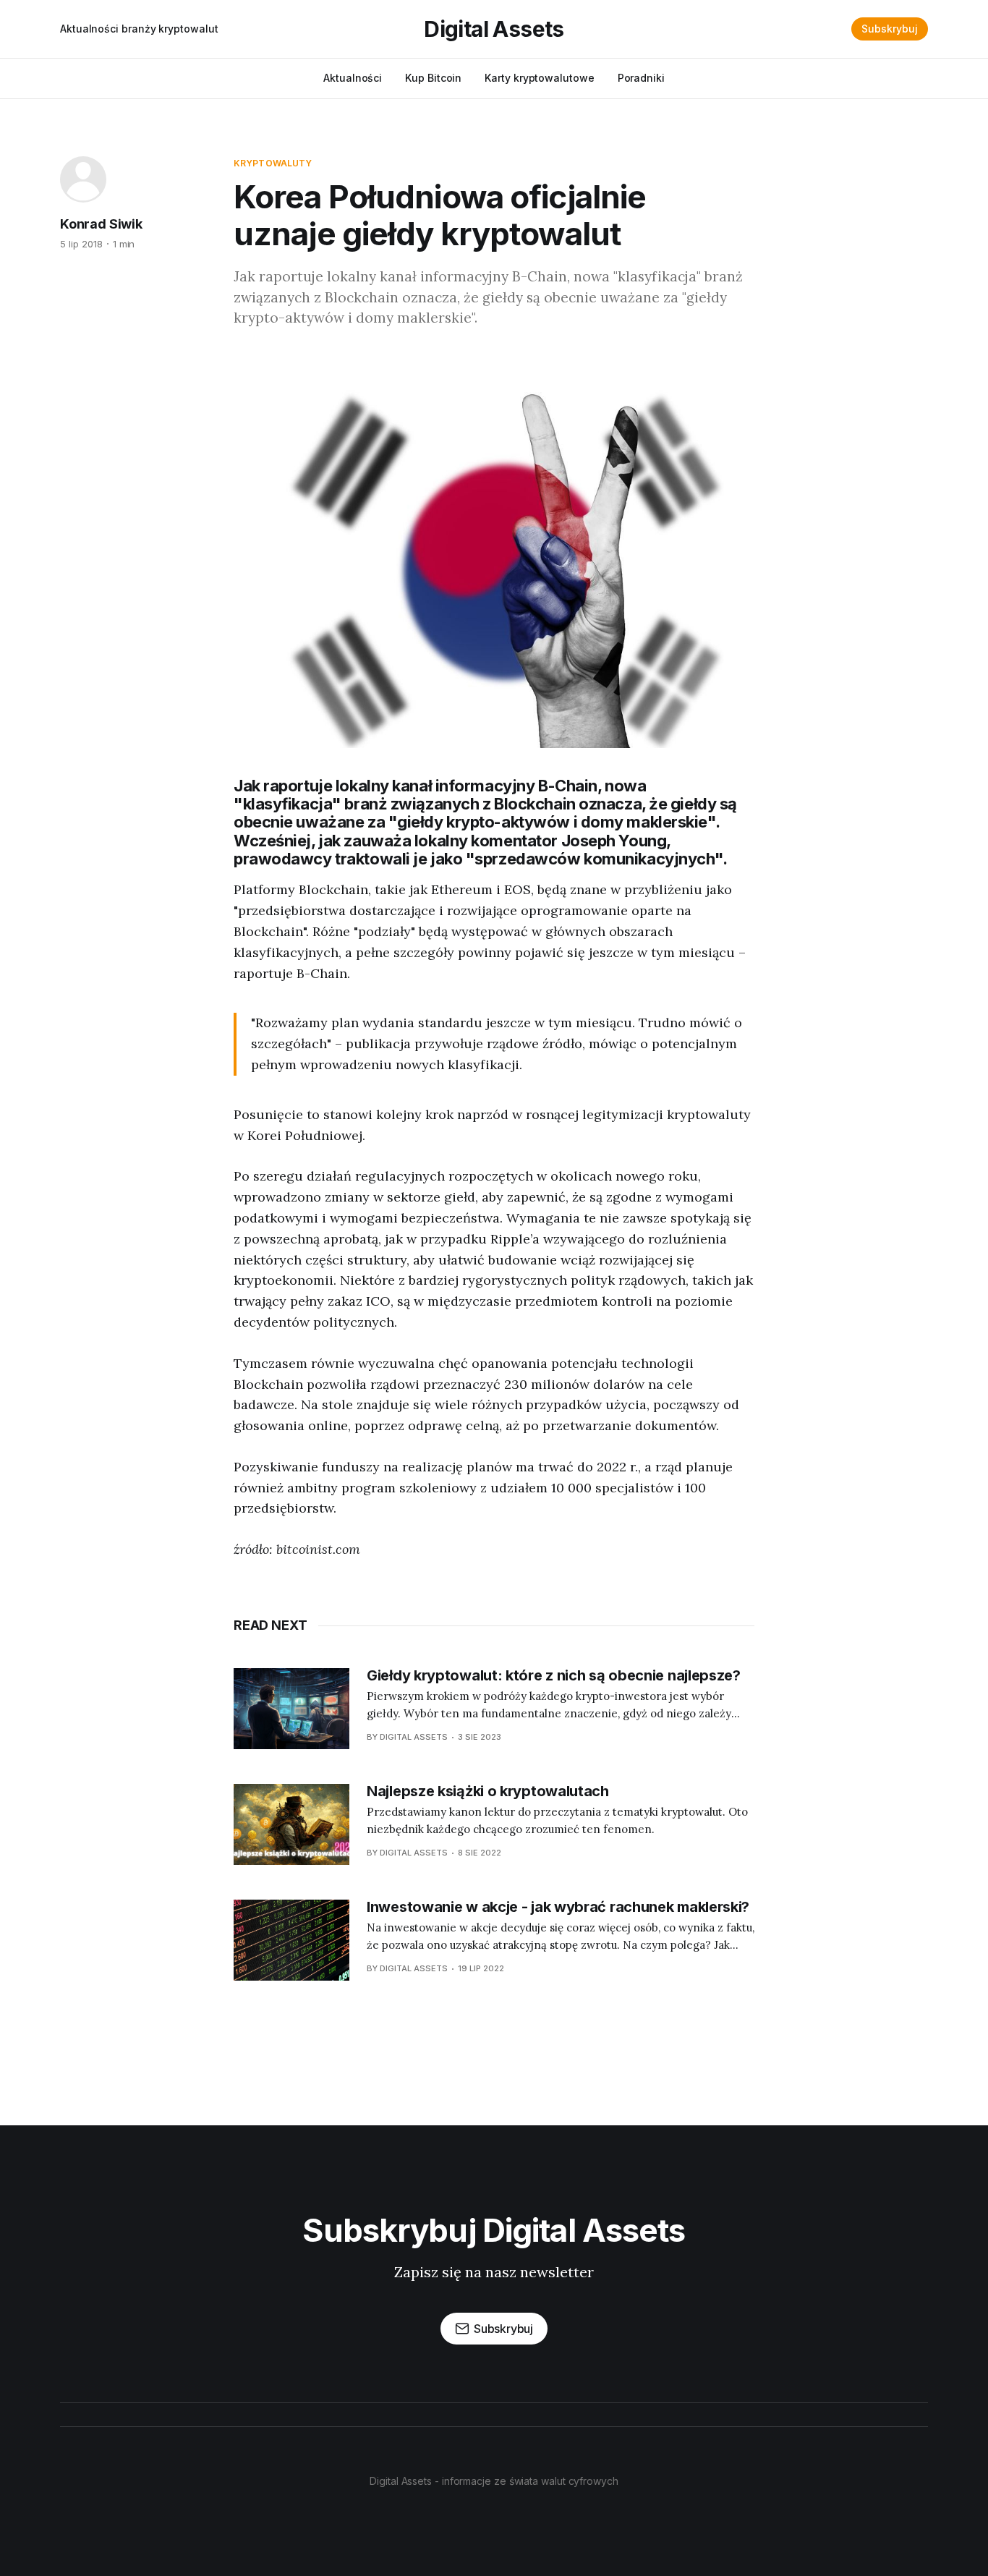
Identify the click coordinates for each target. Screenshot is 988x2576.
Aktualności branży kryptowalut (139, 29)
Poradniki (641, 78)
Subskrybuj (890, 29)
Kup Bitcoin (433, 78)
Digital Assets (494, 29)
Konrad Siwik (101, 224)
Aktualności (353, 78)
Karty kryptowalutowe (539, 78)
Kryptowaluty (273, 163)
